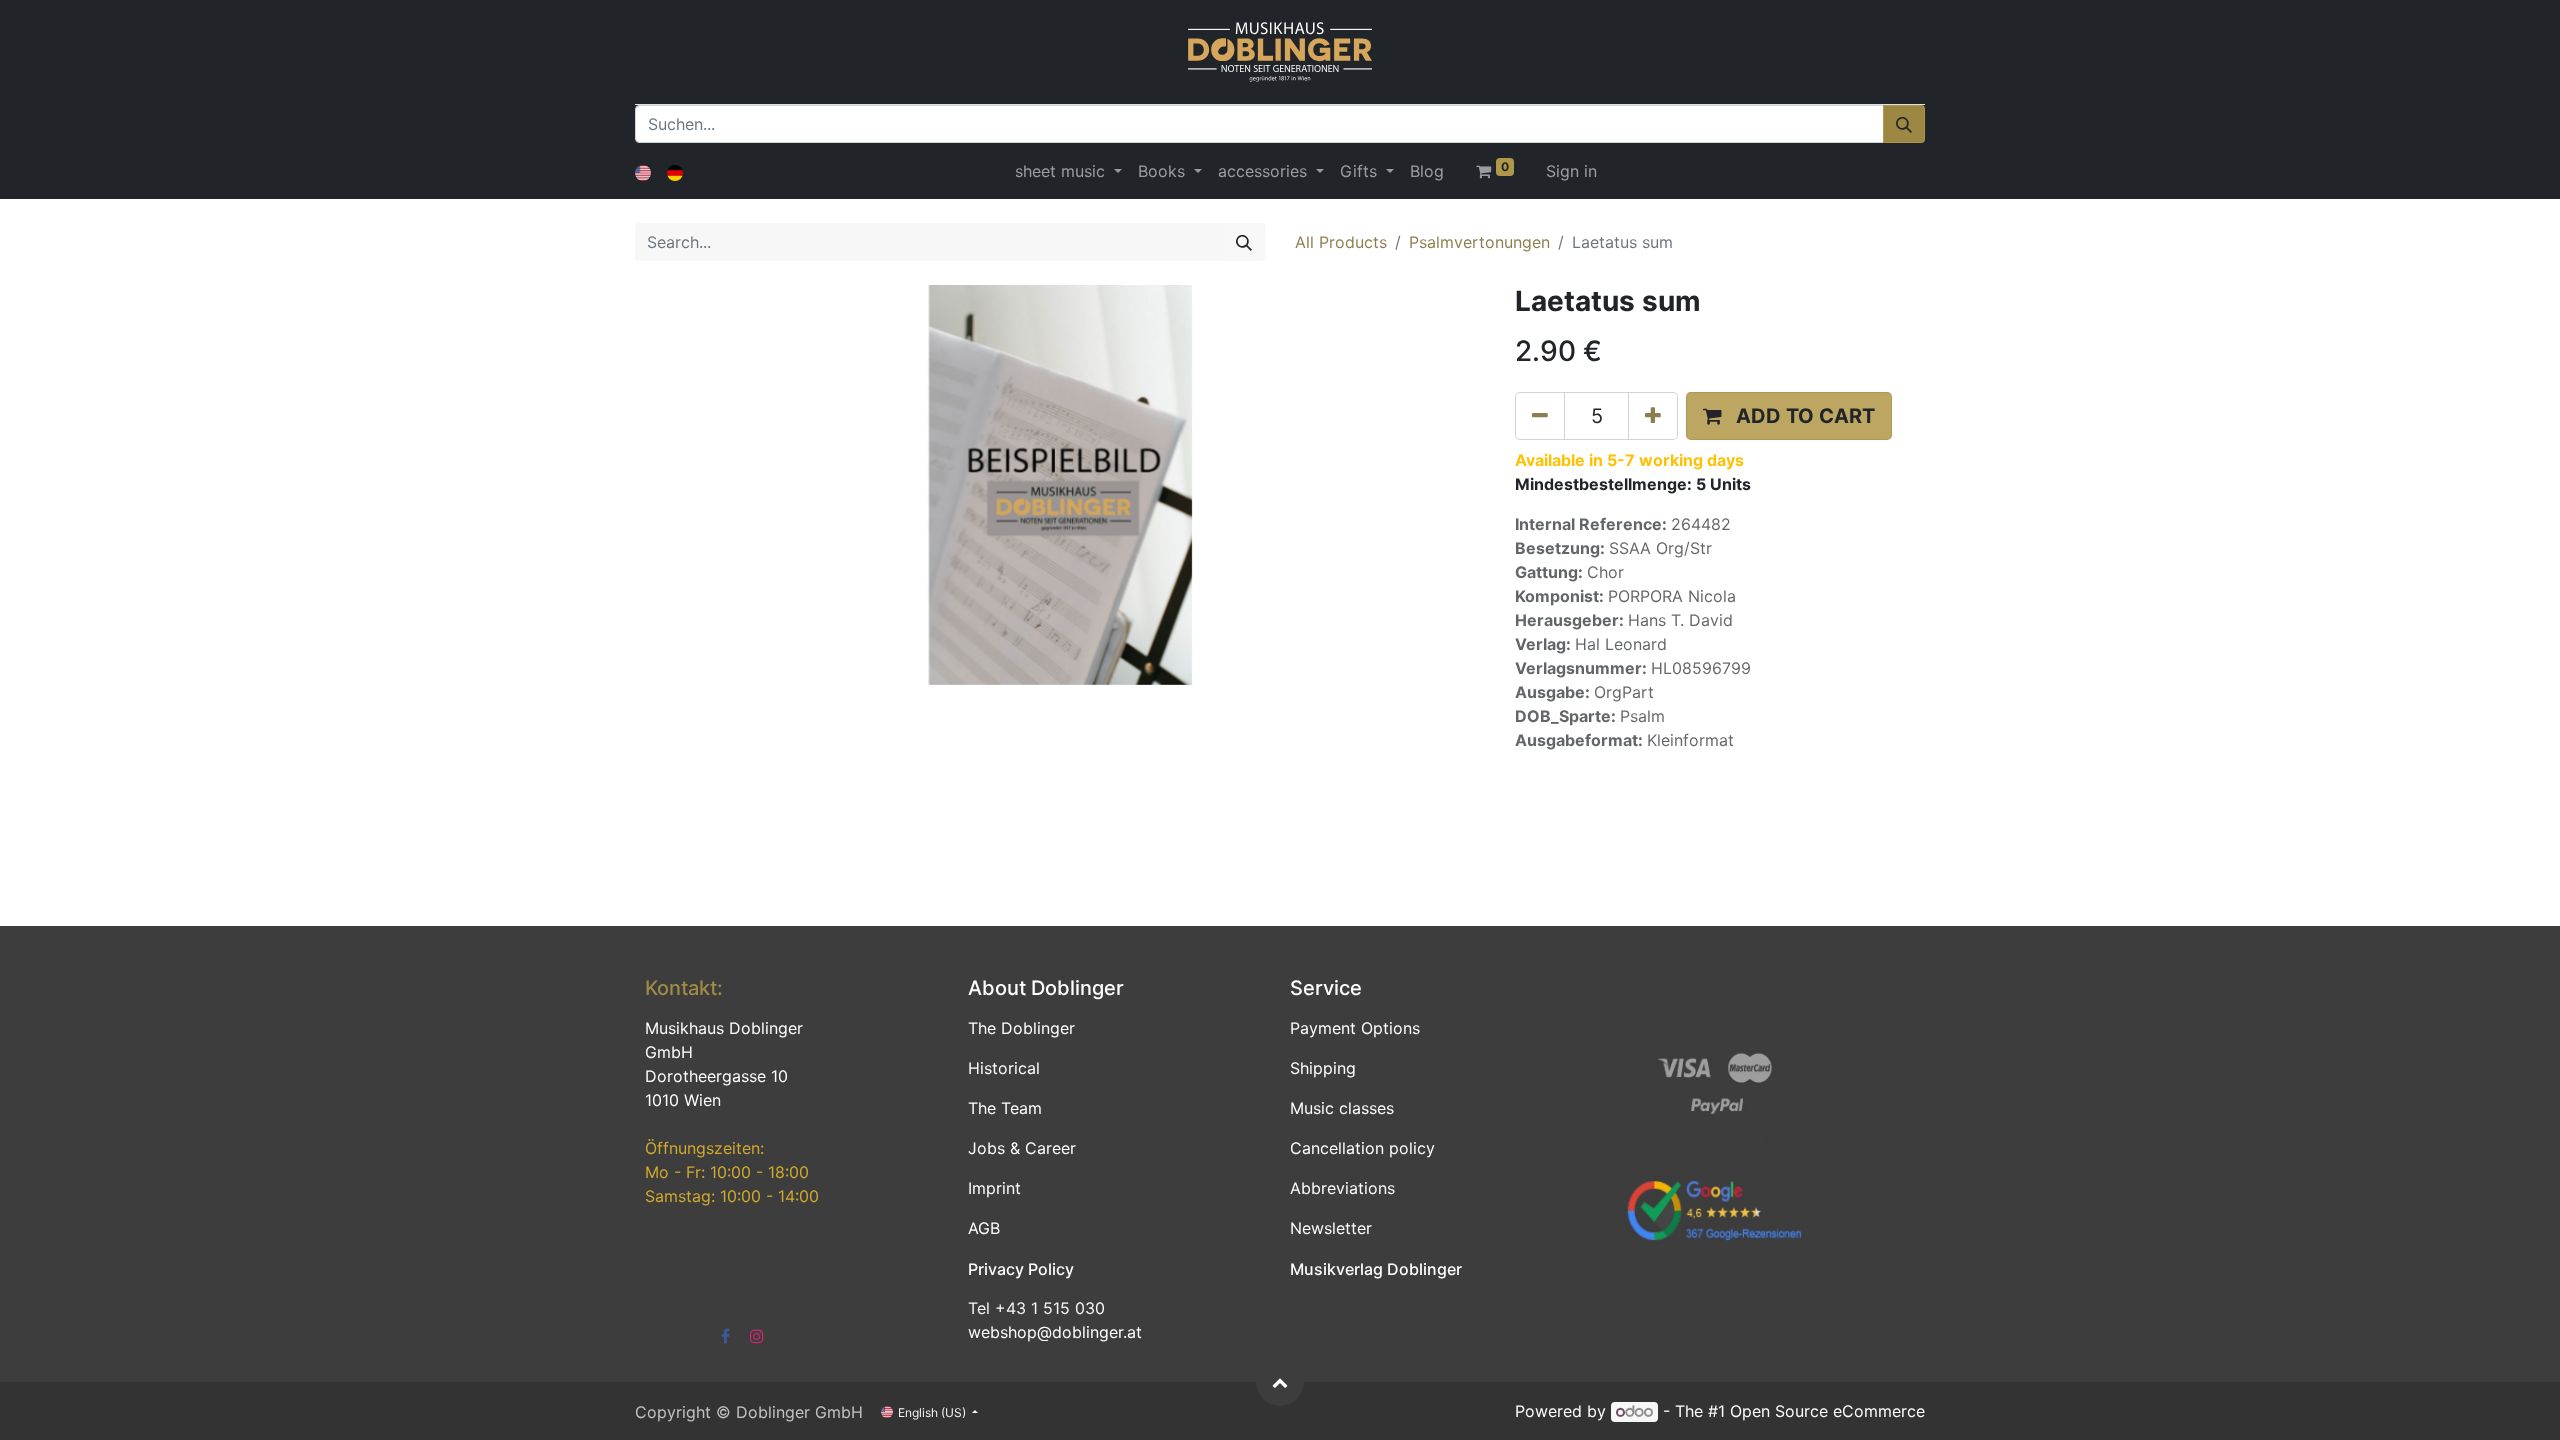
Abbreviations (1342, 1188)
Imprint (994, 1188)
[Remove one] (1540, 416)
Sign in (1571, 171)
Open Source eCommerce (1827, 1411)
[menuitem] (1427, 171)
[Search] (1244, 242)
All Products (1341, 242)
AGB (984, 1228)
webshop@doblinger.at (1055, 1332)
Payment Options (1355, 1028)
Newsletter (1331, 1228)
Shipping (1323, 1068)
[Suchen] (1904, 124)
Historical (1004, 1068)
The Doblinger (1021, 1028)
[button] (1789, 416)
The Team (1005, 1108)
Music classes (1342, 1108)
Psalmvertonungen (1479, 242)
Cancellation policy (1362, 1148)
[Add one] (1653, 416)
